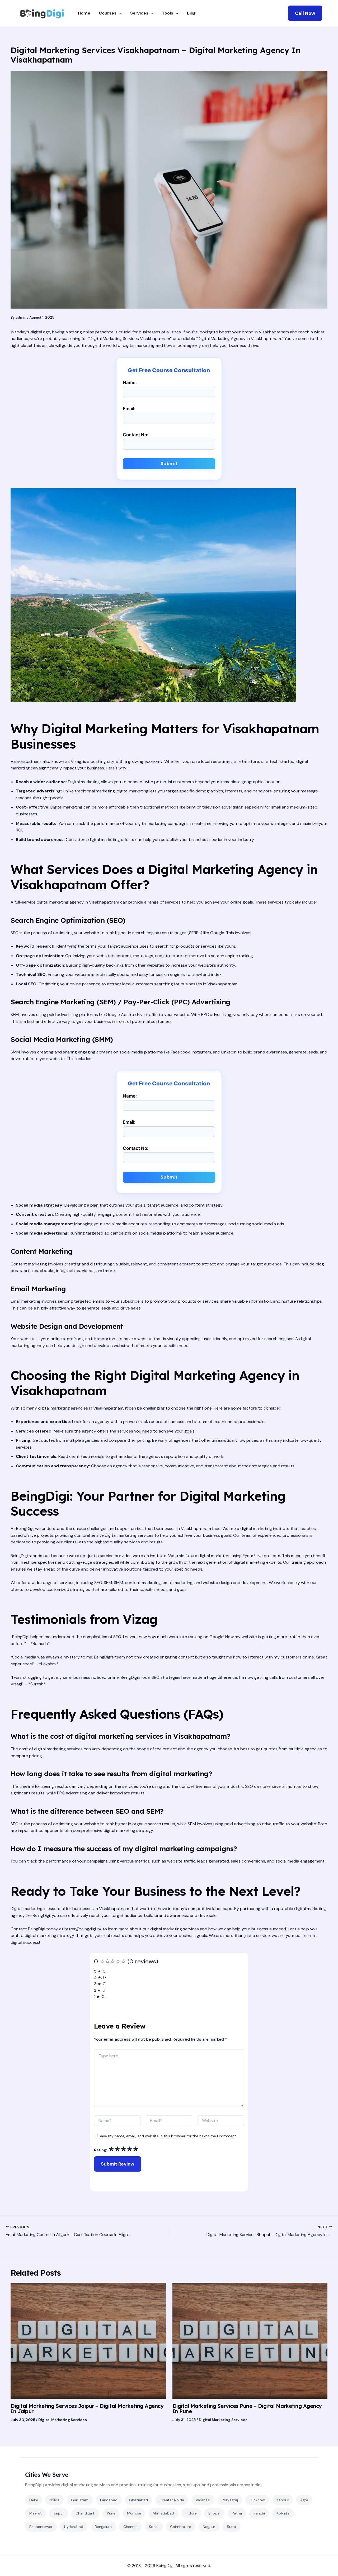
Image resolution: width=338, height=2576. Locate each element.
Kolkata (283, 2513)
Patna (237, 2513)
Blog (191, 13)
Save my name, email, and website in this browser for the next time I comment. (168, 2136)
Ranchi (259, 2513)
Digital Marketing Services (63, 2420)
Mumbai (134, 2513)
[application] (119, 13)
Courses (108, 13)
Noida (54, 2500)
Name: (130, 382)
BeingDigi (165, 2566)
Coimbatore (181, 2527)
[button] (305, 13)
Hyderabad (74, 2527)
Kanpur (283, 2500)
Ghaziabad (139, 2500)
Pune (111, 2513)
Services (139, 13)
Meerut (36, 2513)
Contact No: (136, 435)
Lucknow (257, 2500)
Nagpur (209, 2527)
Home (84, 13)
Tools (168, 13)
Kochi (154, 2527)
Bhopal (214, 2513)
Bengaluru (103, 2527)
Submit (169, 464)
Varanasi (203, 2500)
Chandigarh (85, 2513)
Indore (191, 2513)
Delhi (34, 2500)
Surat (232, 2527)
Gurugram (80, 2500)
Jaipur (59, 2513)
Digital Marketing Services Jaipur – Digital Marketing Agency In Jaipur (87, 2409)
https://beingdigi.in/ (83, 1929)
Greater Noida (172, 2500)
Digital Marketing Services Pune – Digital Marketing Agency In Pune (247, 2409)
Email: (129, 409)
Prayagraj (230, 2500)
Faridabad (109, 2500)
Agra (304, 2500)
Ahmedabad (163, 2513)
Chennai (130, 2527)
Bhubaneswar (41, 2527)
